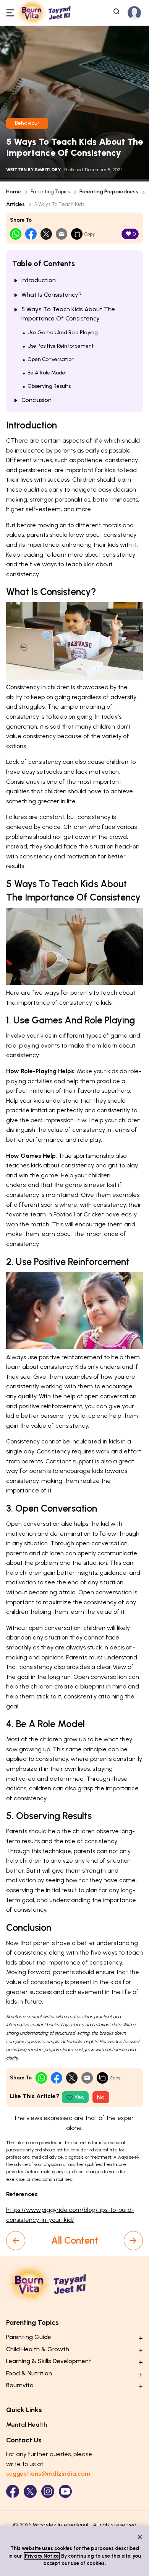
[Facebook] (13, 2491)
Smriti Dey (48, 170)
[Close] (140, 2537)
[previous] (16, 2241)
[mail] (62, 234)
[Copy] (77, 234)
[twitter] (46, 234)
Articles (15, 204)
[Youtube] (65, 2491)
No (101, 2097)
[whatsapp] (16, 234)
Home (14, 192)
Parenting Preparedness (109, 192)
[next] (133, 2241)
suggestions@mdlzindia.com (48, 2474)
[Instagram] (48, 2491)
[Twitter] (30, 2491)
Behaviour (27, 123)
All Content (75, 2240)
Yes (79, 2097)
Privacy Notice (42, 2556)
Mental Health (27, 2425)
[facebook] (31, 234)
